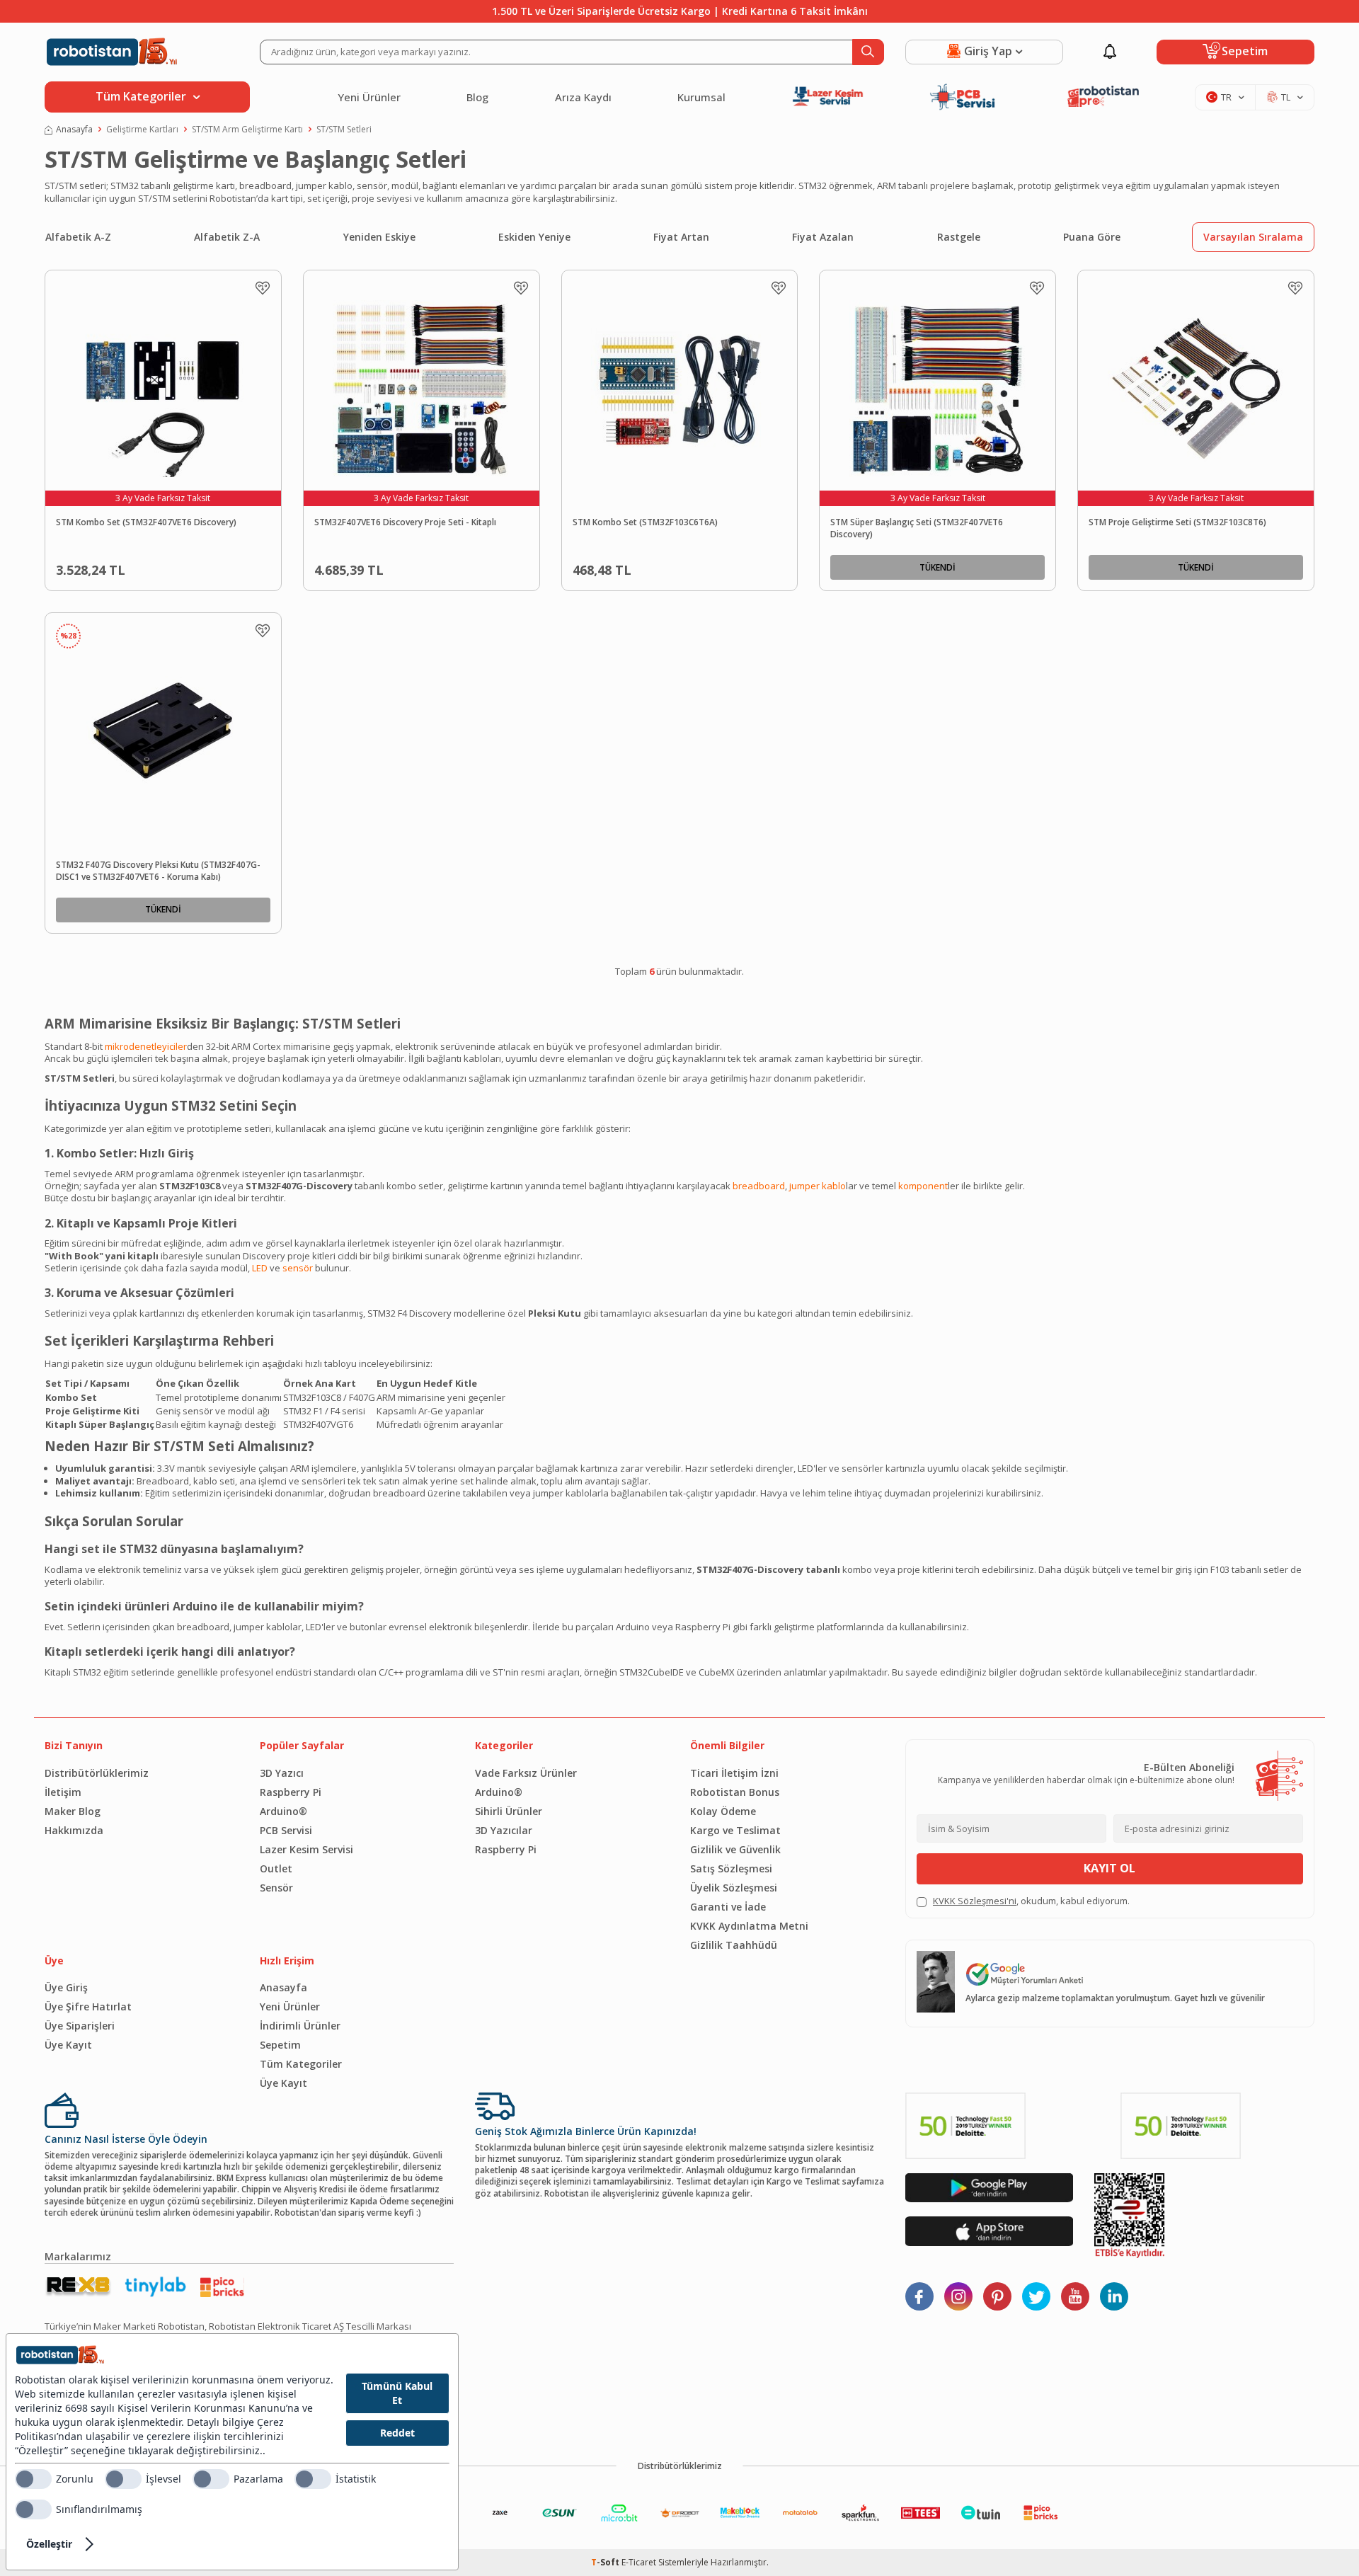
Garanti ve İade (728, 1907)
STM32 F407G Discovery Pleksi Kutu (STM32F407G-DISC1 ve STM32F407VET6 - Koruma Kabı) (158, 871)
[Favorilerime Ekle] (263, 288)
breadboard (759, 1186)
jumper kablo (818, 1186)
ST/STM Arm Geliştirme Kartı (247, 130)
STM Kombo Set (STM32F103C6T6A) (645, 522)
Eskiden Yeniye (534, 237)
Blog (477, 97)
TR (1226, 97)
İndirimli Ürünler (300, 2026)
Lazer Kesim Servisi (306, 1849)
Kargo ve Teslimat (735, 1830)
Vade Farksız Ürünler (526, 1773)
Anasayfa (74, 130)
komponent (923, 1186)
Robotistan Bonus (735, 1792)
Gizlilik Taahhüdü (734, 1945)
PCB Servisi (286, 1830)
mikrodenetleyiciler (146, 1046)
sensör (298, 1268)
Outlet (276, 1868)
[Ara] (868, 52)
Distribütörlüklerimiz (97, 1773)
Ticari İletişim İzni (734, 1773)
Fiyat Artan (681, 237)
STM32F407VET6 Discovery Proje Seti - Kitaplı (405, 522)
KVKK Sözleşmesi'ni (975, 1901)
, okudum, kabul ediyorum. (1031, 1901)
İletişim (63, 1792)
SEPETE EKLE (195, 567)
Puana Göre (1092, 237)
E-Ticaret (639, 2562)
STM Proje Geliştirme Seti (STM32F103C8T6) (1177, 522)
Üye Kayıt (68, 2045)
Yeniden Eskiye (379, 237)
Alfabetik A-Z (78, 237)
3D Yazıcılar (504, 1830)
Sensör (276, 1888)
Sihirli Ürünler (509, 1811)
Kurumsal (701, 97)
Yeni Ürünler (369, 97)
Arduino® (283, 1811)
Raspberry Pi (291, 1792)
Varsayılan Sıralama (1253, 237)
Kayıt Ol (1109, 1868)
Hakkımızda (74, 1830)
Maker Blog (73, 1811)
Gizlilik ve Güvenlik (735, 1849)
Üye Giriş (66, 1987)
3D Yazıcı (282, 1773)
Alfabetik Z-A (227, 237)
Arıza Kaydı (583, 97)
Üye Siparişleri (80, 2026)
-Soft (606, 2562)
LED (260, 1268)
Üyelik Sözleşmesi (734, 1888)
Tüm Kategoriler (301, 2064)
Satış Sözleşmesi (731, 1868)
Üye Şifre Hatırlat (88, 2007)
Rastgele (959, 237)
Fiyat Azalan (823, 237)
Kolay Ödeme (723, 1811)
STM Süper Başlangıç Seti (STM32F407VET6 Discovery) (917, 528)
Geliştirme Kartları (142, 130)
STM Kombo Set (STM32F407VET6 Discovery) (146, 522)
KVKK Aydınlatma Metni (749, 1926)
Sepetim (280, 2045)
